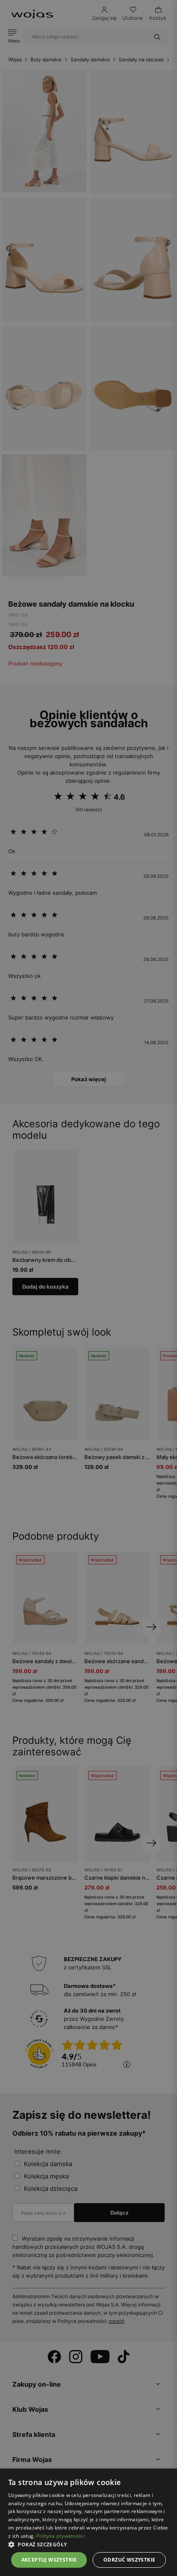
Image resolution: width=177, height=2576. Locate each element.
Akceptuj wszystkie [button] (49, 2560)
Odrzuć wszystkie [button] (129, 2560)
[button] (88, 2545)
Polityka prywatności (61, 2536)
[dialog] (88, 1288)
